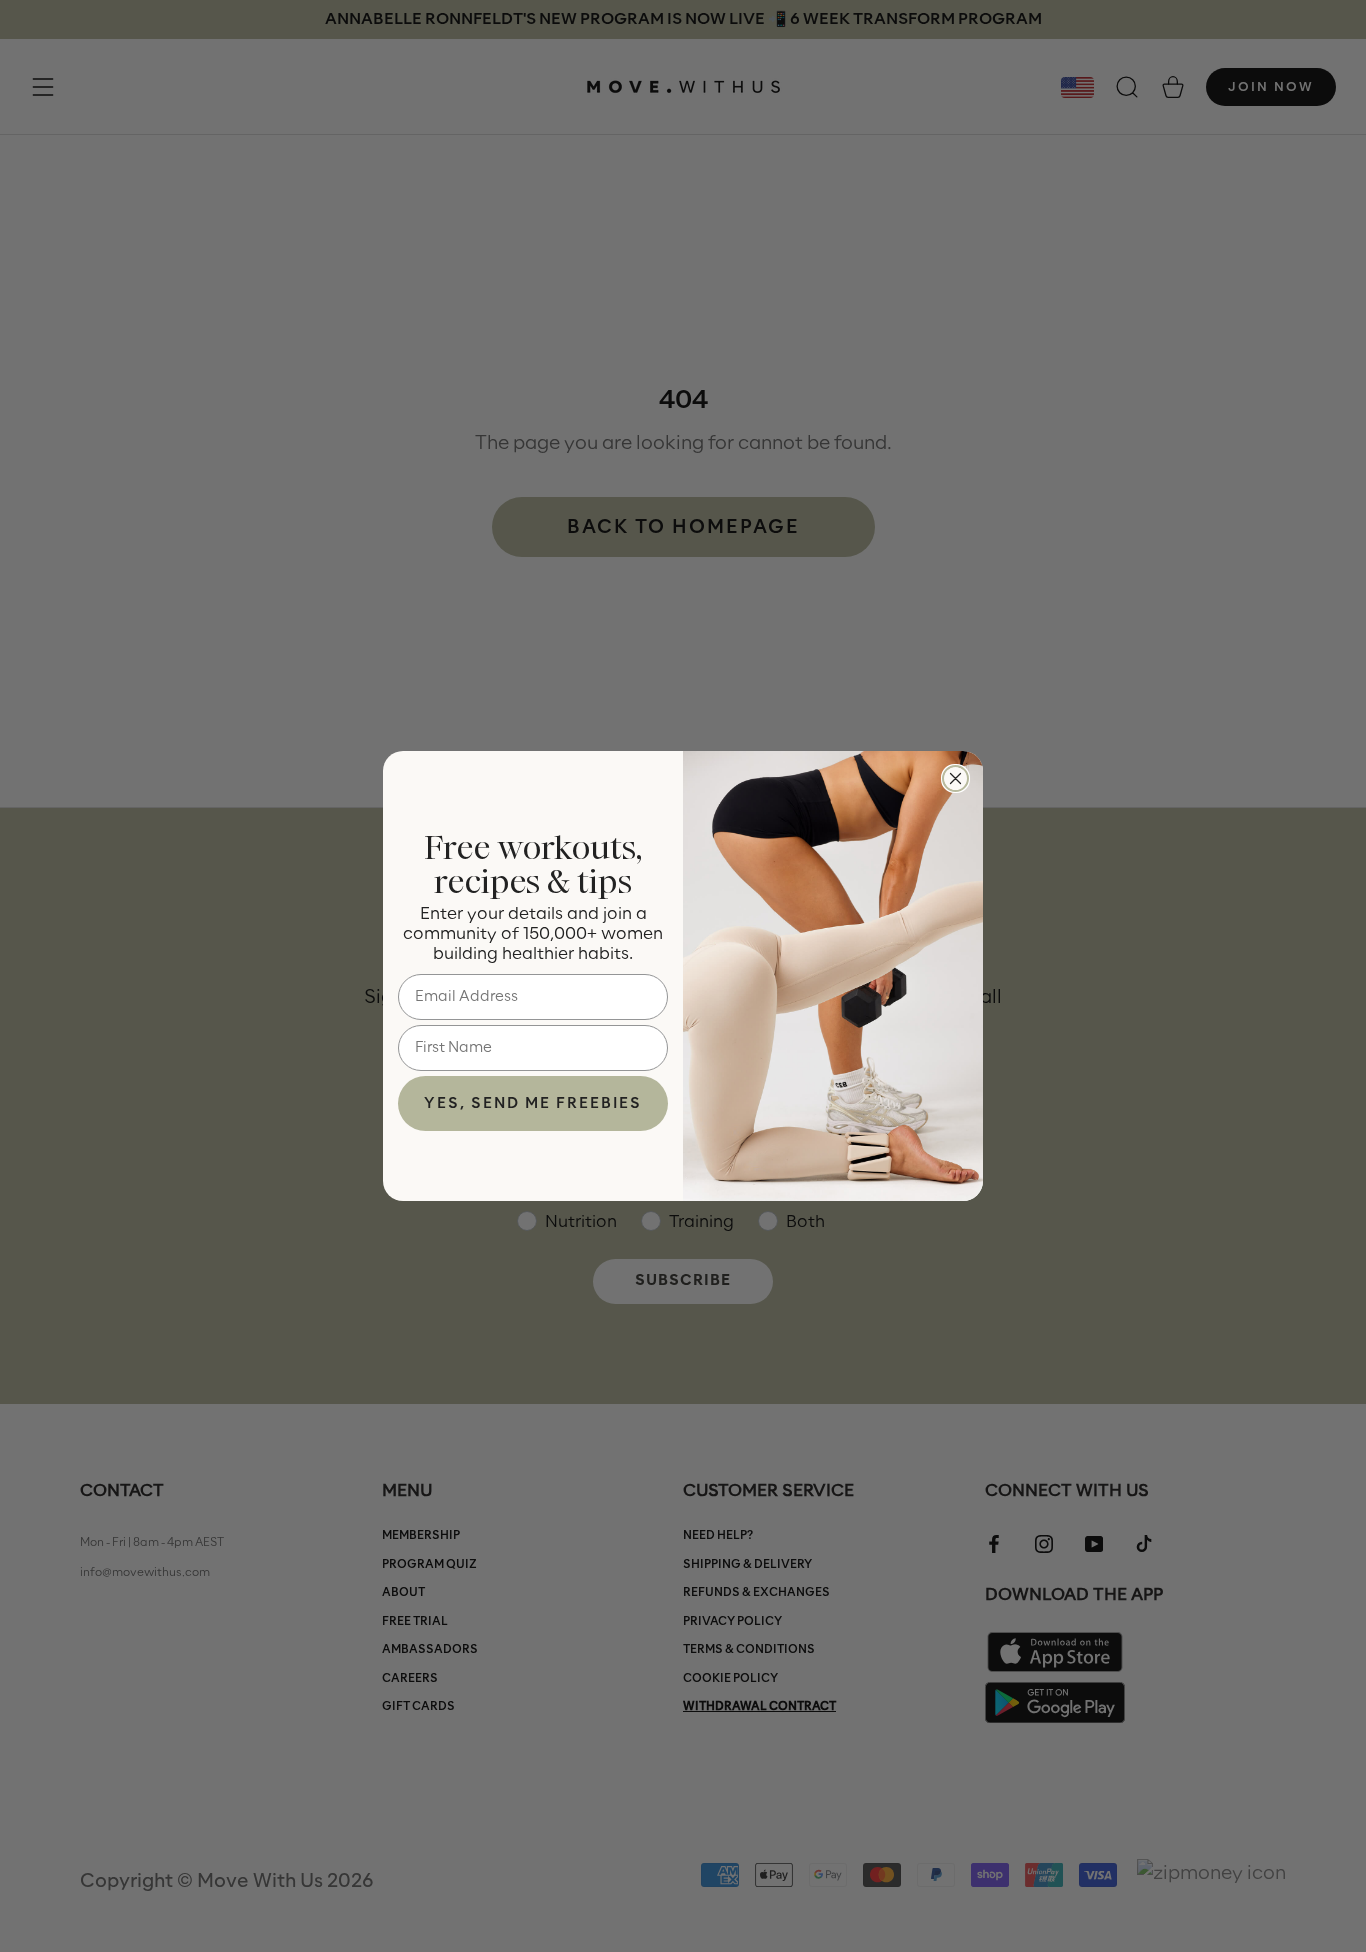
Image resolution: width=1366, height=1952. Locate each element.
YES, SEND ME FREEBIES (533, 1104)
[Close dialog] (955, 778)
